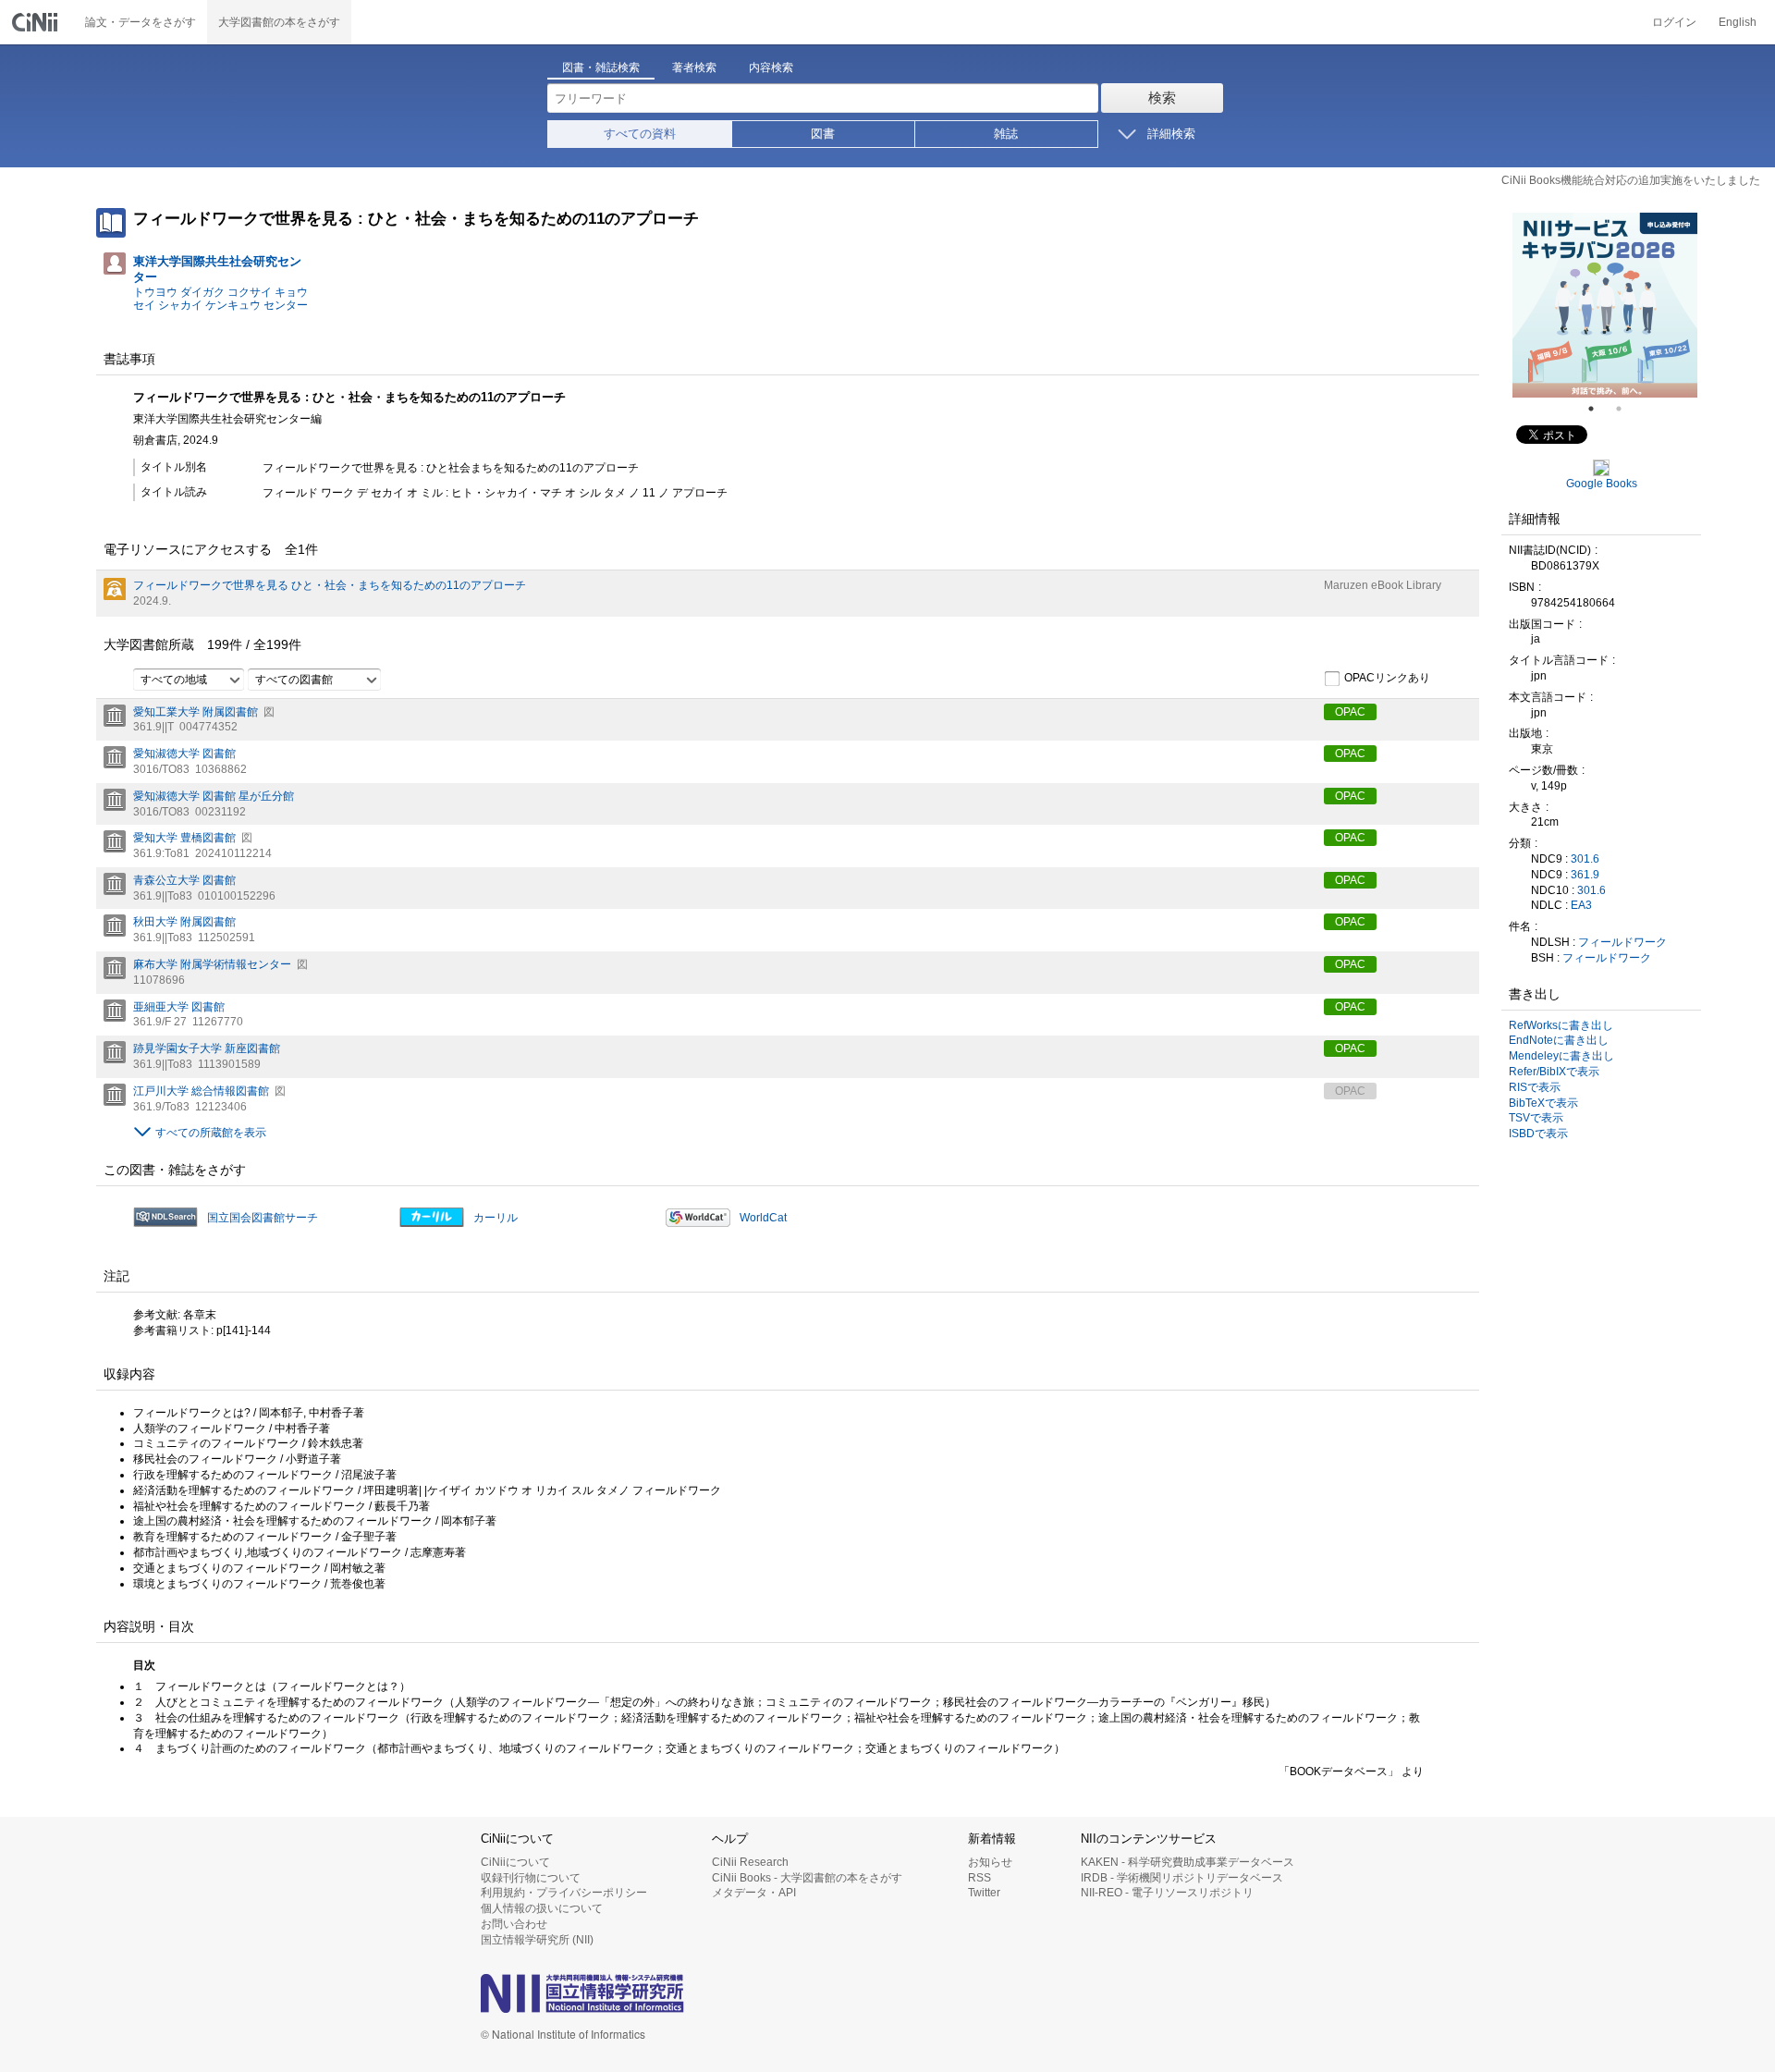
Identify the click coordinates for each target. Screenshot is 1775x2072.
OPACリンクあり (1387, 678)
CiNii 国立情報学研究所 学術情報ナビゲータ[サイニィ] (37, 22)
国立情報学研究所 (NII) (537, 1940)
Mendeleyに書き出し (1561, 1056)
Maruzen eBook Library (1383, 585)
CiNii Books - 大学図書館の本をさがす (807, 1878)
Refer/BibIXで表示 (1554, 1072)
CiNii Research (750, 1862)
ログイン (1674, 22)
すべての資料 (640, 134)
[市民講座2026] (1605, 305)
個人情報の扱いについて (542, 1908)
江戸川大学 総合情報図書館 (201, 1091)
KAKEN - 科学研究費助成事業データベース (1187, 1862)
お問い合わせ (514, 1924)
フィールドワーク (1622, 942)
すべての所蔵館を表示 (211, 1133)
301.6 (1585, 859)
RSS (979, 1878)
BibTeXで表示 (1543, 1103)
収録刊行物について (531, 1878)
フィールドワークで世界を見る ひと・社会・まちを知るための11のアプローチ (330, 585)
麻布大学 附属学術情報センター (212, 964)
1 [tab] (1598, 409)
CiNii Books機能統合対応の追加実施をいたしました (1631, 180)
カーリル (496, 1218)
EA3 (1581, 905)
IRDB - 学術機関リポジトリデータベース (1182, 1878)
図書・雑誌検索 (601, 67)
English (1738, 22)
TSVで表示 (1536, 1118)
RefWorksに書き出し (1561, 1025)
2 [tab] (1626, 409)
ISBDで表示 (1538, 1134)
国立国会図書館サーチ (263, 1218)
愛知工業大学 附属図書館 (196, 712)
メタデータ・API (754, 1893)
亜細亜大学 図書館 (179, 1007)
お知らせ (990, 1862)
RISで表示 (1535, 1087)
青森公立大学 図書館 (184, 880)
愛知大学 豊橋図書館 (184, 838)
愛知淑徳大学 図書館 (184, 754)
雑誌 (1006, 134)
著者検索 (694, 67)
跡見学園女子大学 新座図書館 (207, 1048)
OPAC (1350, 712)
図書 (823, 134)
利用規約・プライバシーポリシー (564, 1893)
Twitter (984, 1893)
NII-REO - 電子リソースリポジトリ (1167, 1893)
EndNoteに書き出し (1559, 1040)
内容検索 (771, 67)
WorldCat (763, 1218)
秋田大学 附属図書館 (184, 922)
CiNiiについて (515, 1862)
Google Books (1602, 484)
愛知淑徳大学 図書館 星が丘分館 (214, 796)
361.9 (1585, 875)
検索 (1162, 98)
